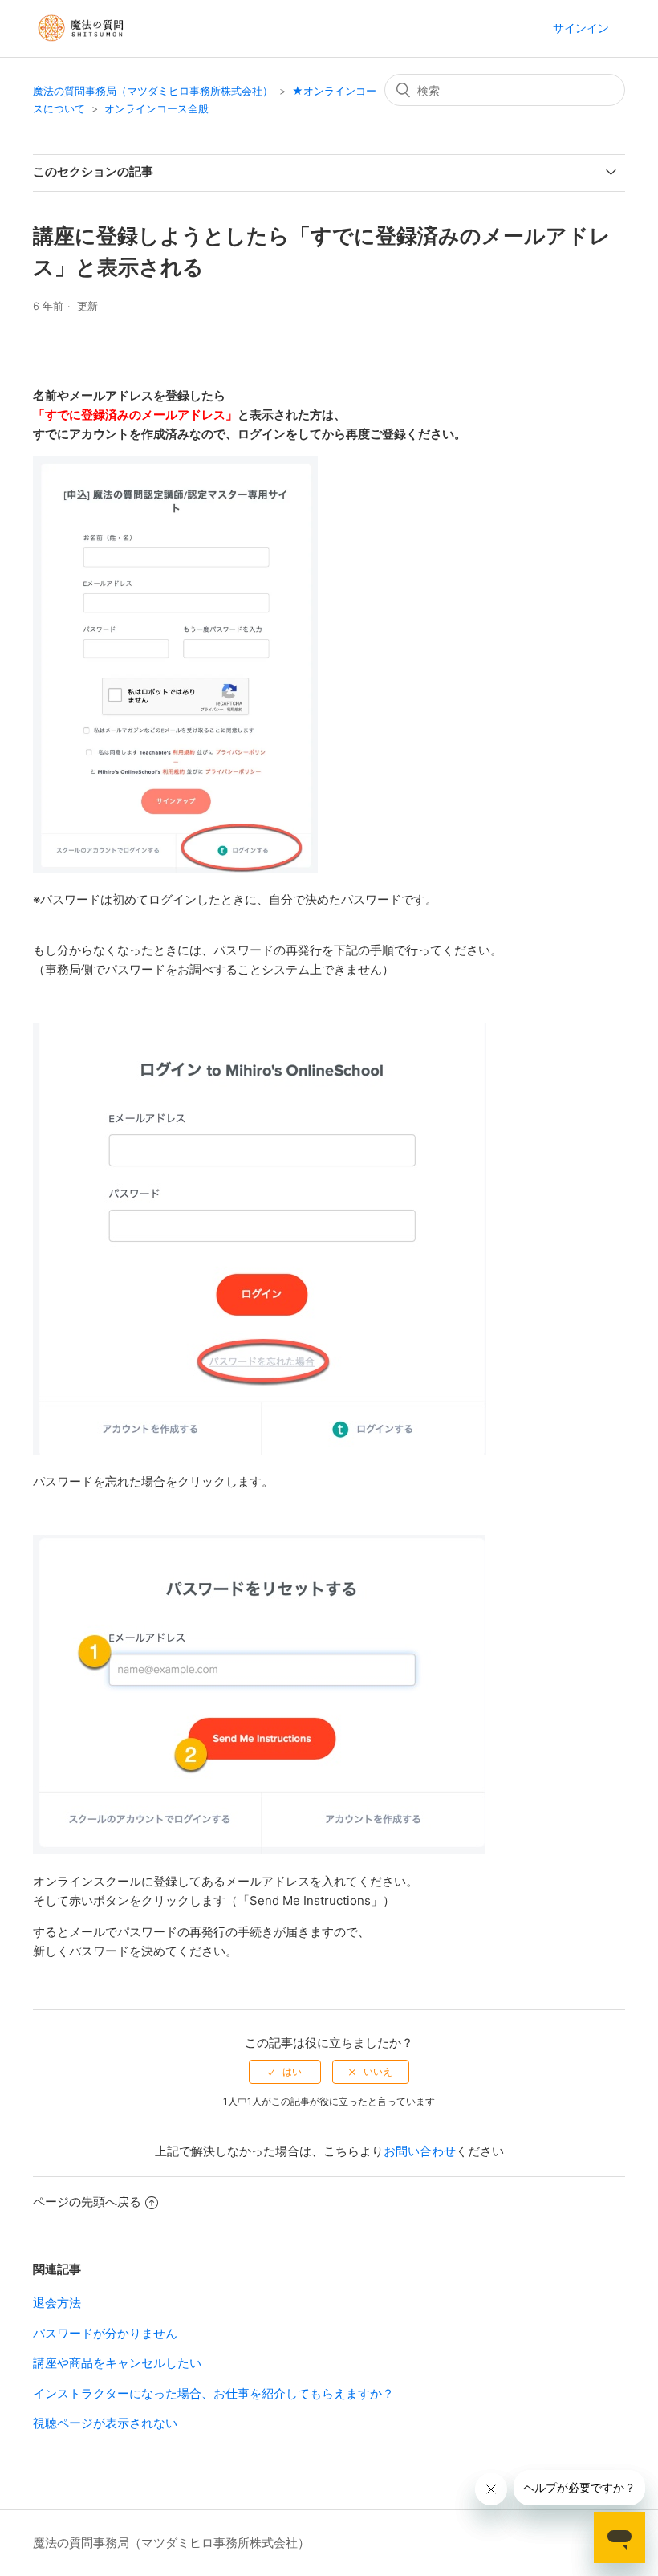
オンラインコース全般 (156, 108)
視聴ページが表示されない (105, 2423)
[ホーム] (82, 48)
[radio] (285, 2072)
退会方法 (57, 2303)
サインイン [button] (581, 28)
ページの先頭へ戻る (87, 2202)
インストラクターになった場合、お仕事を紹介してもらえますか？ (213, 2393)
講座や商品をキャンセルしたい (117, 2363)
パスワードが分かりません (105, 2333)
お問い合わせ (420, 2151)
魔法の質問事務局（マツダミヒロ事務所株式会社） (153, 91)
